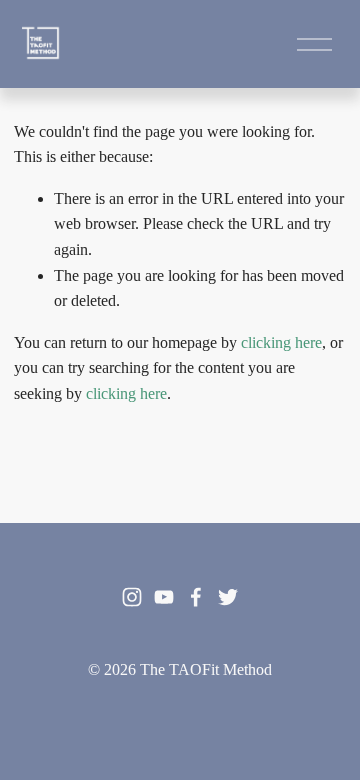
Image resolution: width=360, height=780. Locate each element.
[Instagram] (132, 597)
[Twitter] (228, 597)
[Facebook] (196, 597)
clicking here (281, 342)
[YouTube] (164, 597)
